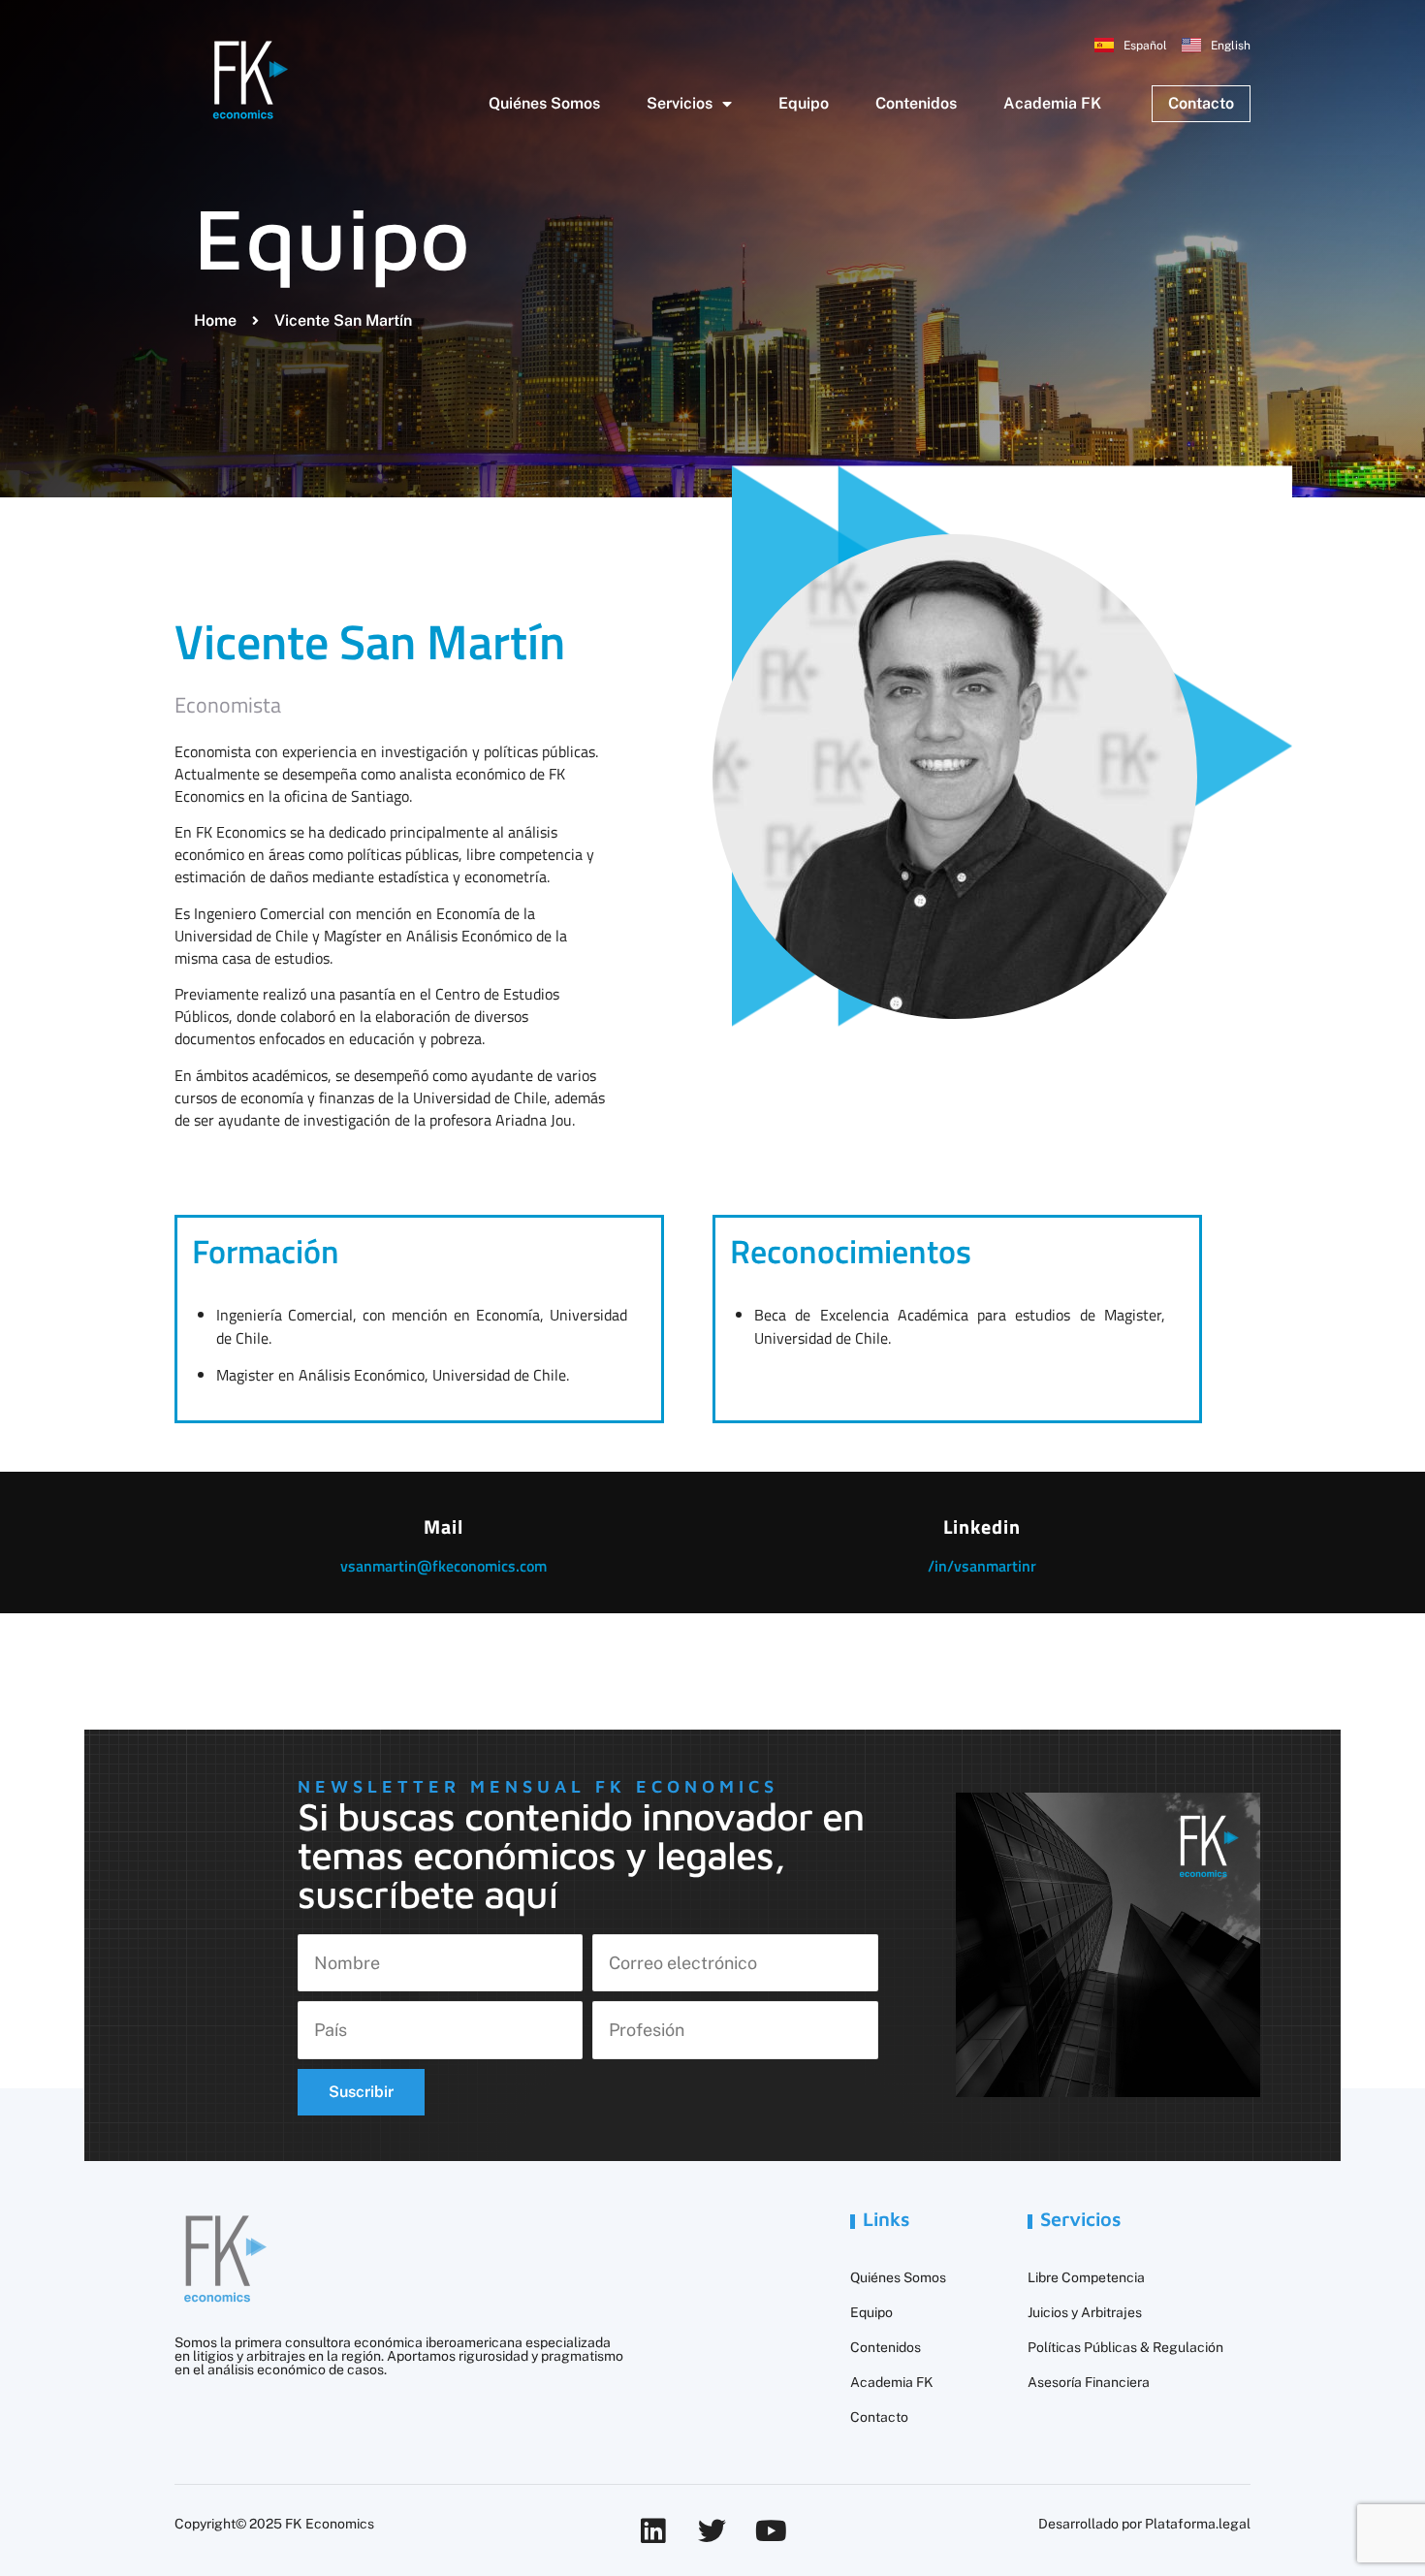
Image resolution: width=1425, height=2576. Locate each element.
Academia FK (1052, 103)
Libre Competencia (1086, 2277)
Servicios (680, 103)
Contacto (879, 2417)
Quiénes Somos (544, 103)
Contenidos (916, 103)
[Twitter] (712, 2531)
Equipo (804, 103)
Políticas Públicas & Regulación (1125, 2347)
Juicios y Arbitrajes (1085, 2312)
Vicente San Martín (370, 641)
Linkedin (982, 1527)
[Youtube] (771, 2531)
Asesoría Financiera (1089, 2382)
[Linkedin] (653, 2531)
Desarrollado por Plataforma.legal (1144, 2524)
